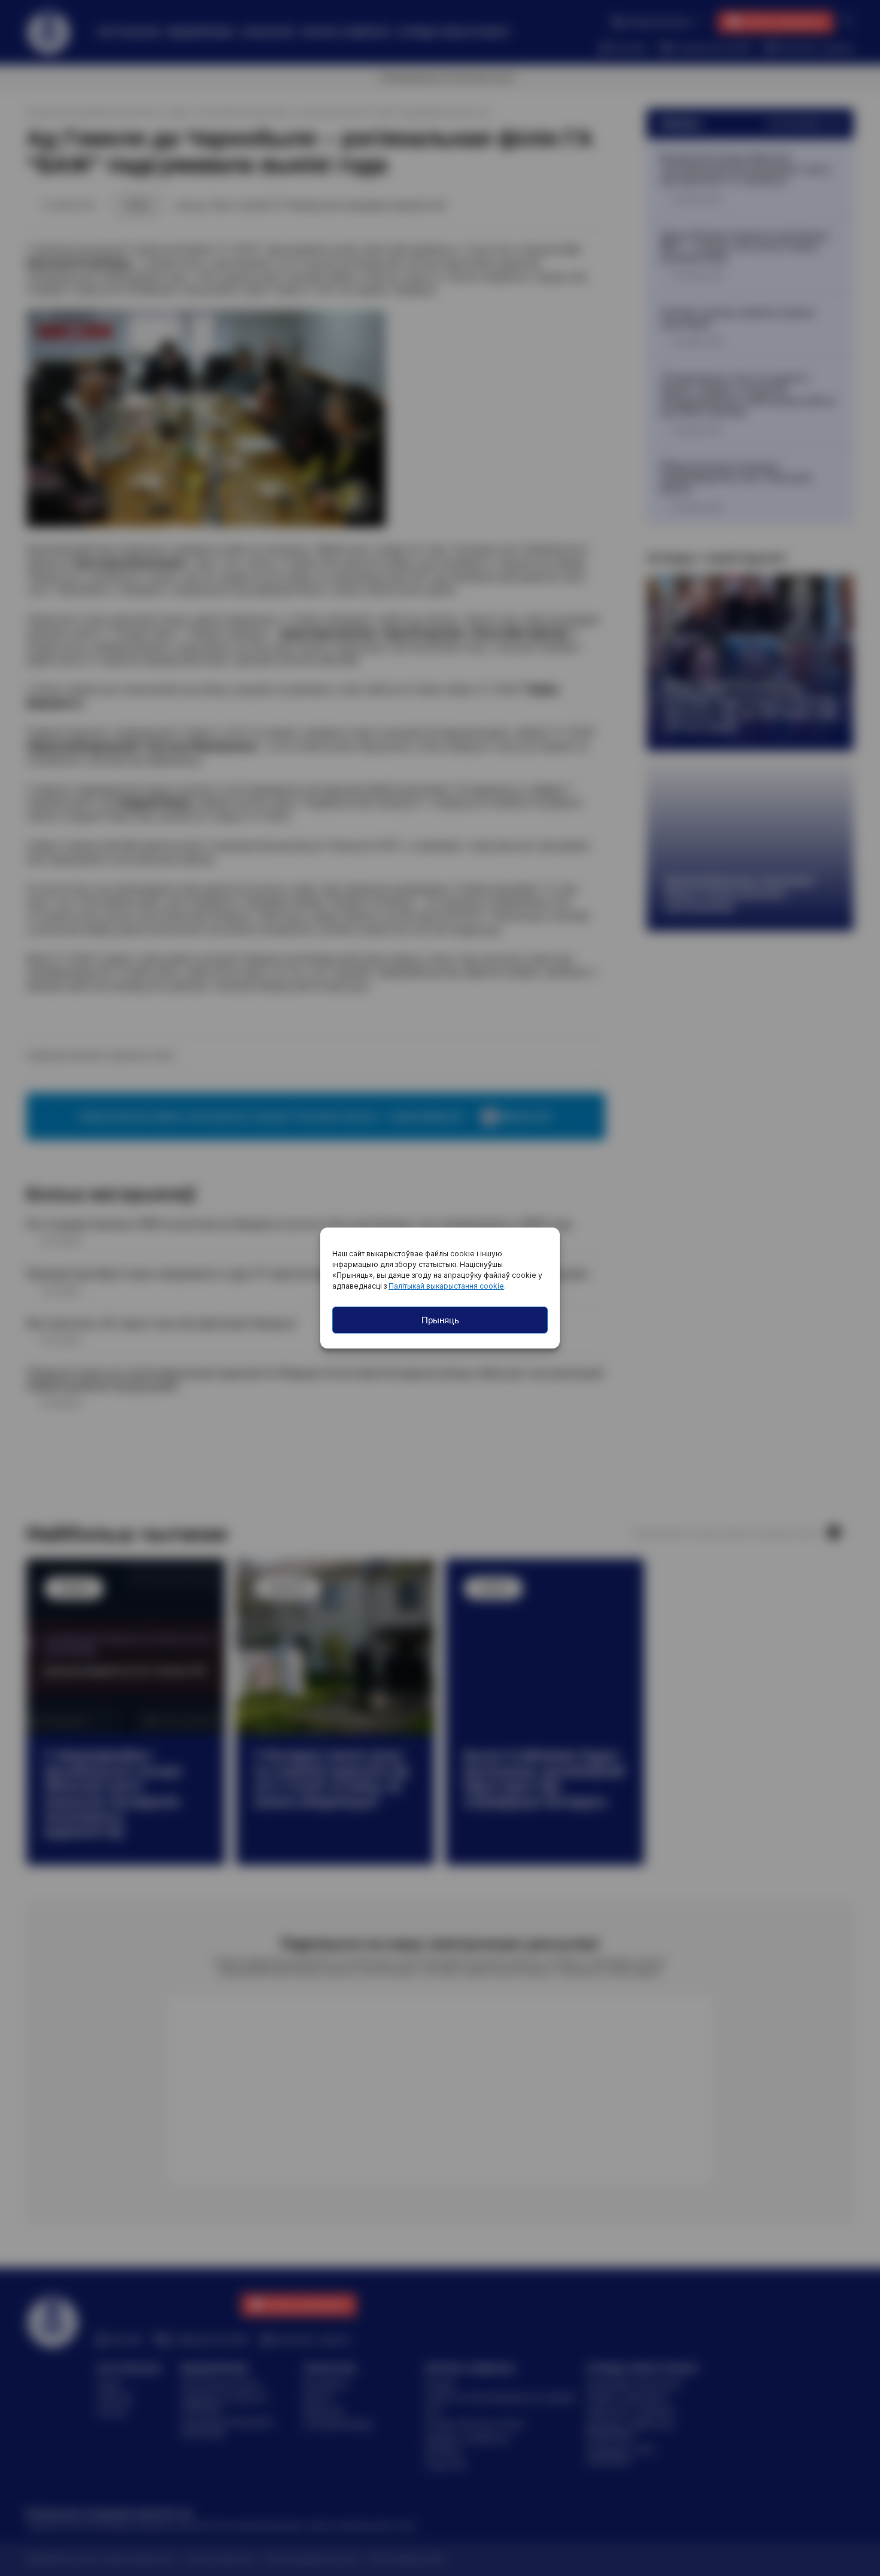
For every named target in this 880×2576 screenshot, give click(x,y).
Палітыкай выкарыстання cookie (446, 1286)
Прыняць (440, 1320)
